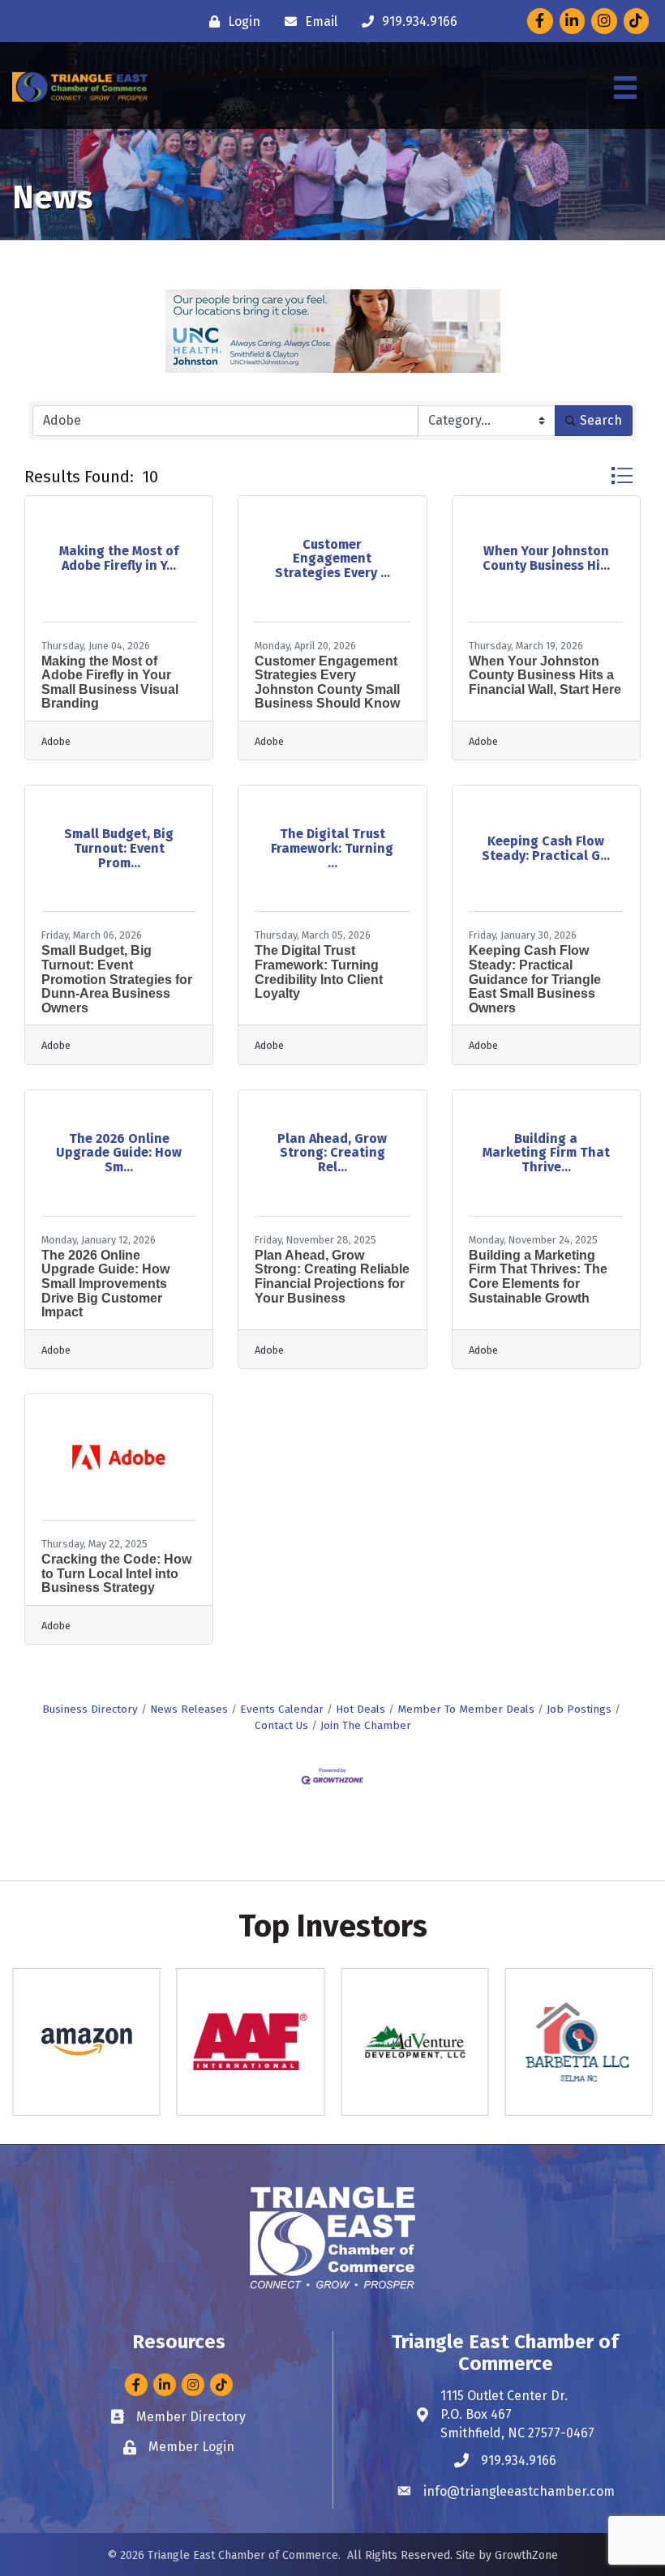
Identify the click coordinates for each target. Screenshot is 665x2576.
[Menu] (625, 88)
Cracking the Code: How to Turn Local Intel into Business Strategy (116, 1573)
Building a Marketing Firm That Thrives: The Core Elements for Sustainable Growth (538, 1277)
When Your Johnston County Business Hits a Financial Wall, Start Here (545, 675)
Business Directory (90, 1709)
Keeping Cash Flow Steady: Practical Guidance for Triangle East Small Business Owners (535, 979)
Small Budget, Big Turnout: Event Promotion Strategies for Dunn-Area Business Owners (117, 979)
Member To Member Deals (466, 1709)
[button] (622, 475)
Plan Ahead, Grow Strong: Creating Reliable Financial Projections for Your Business (332, 1277)
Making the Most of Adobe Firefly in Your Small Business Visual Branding (110, 683)
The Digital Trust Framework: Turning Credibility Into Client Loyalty (319, 972)
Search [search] (601, 420)
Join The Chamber (366, 1725)
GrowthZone (526, 2555)
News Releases (189, 1709)
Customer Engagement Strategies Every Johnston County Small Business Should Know (327, 683)
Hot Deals (360, 1709)
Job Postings (579, 1709)
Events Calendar (282, 1709)
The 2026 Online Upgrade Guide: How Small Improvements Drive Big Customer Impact (105, 1284)
